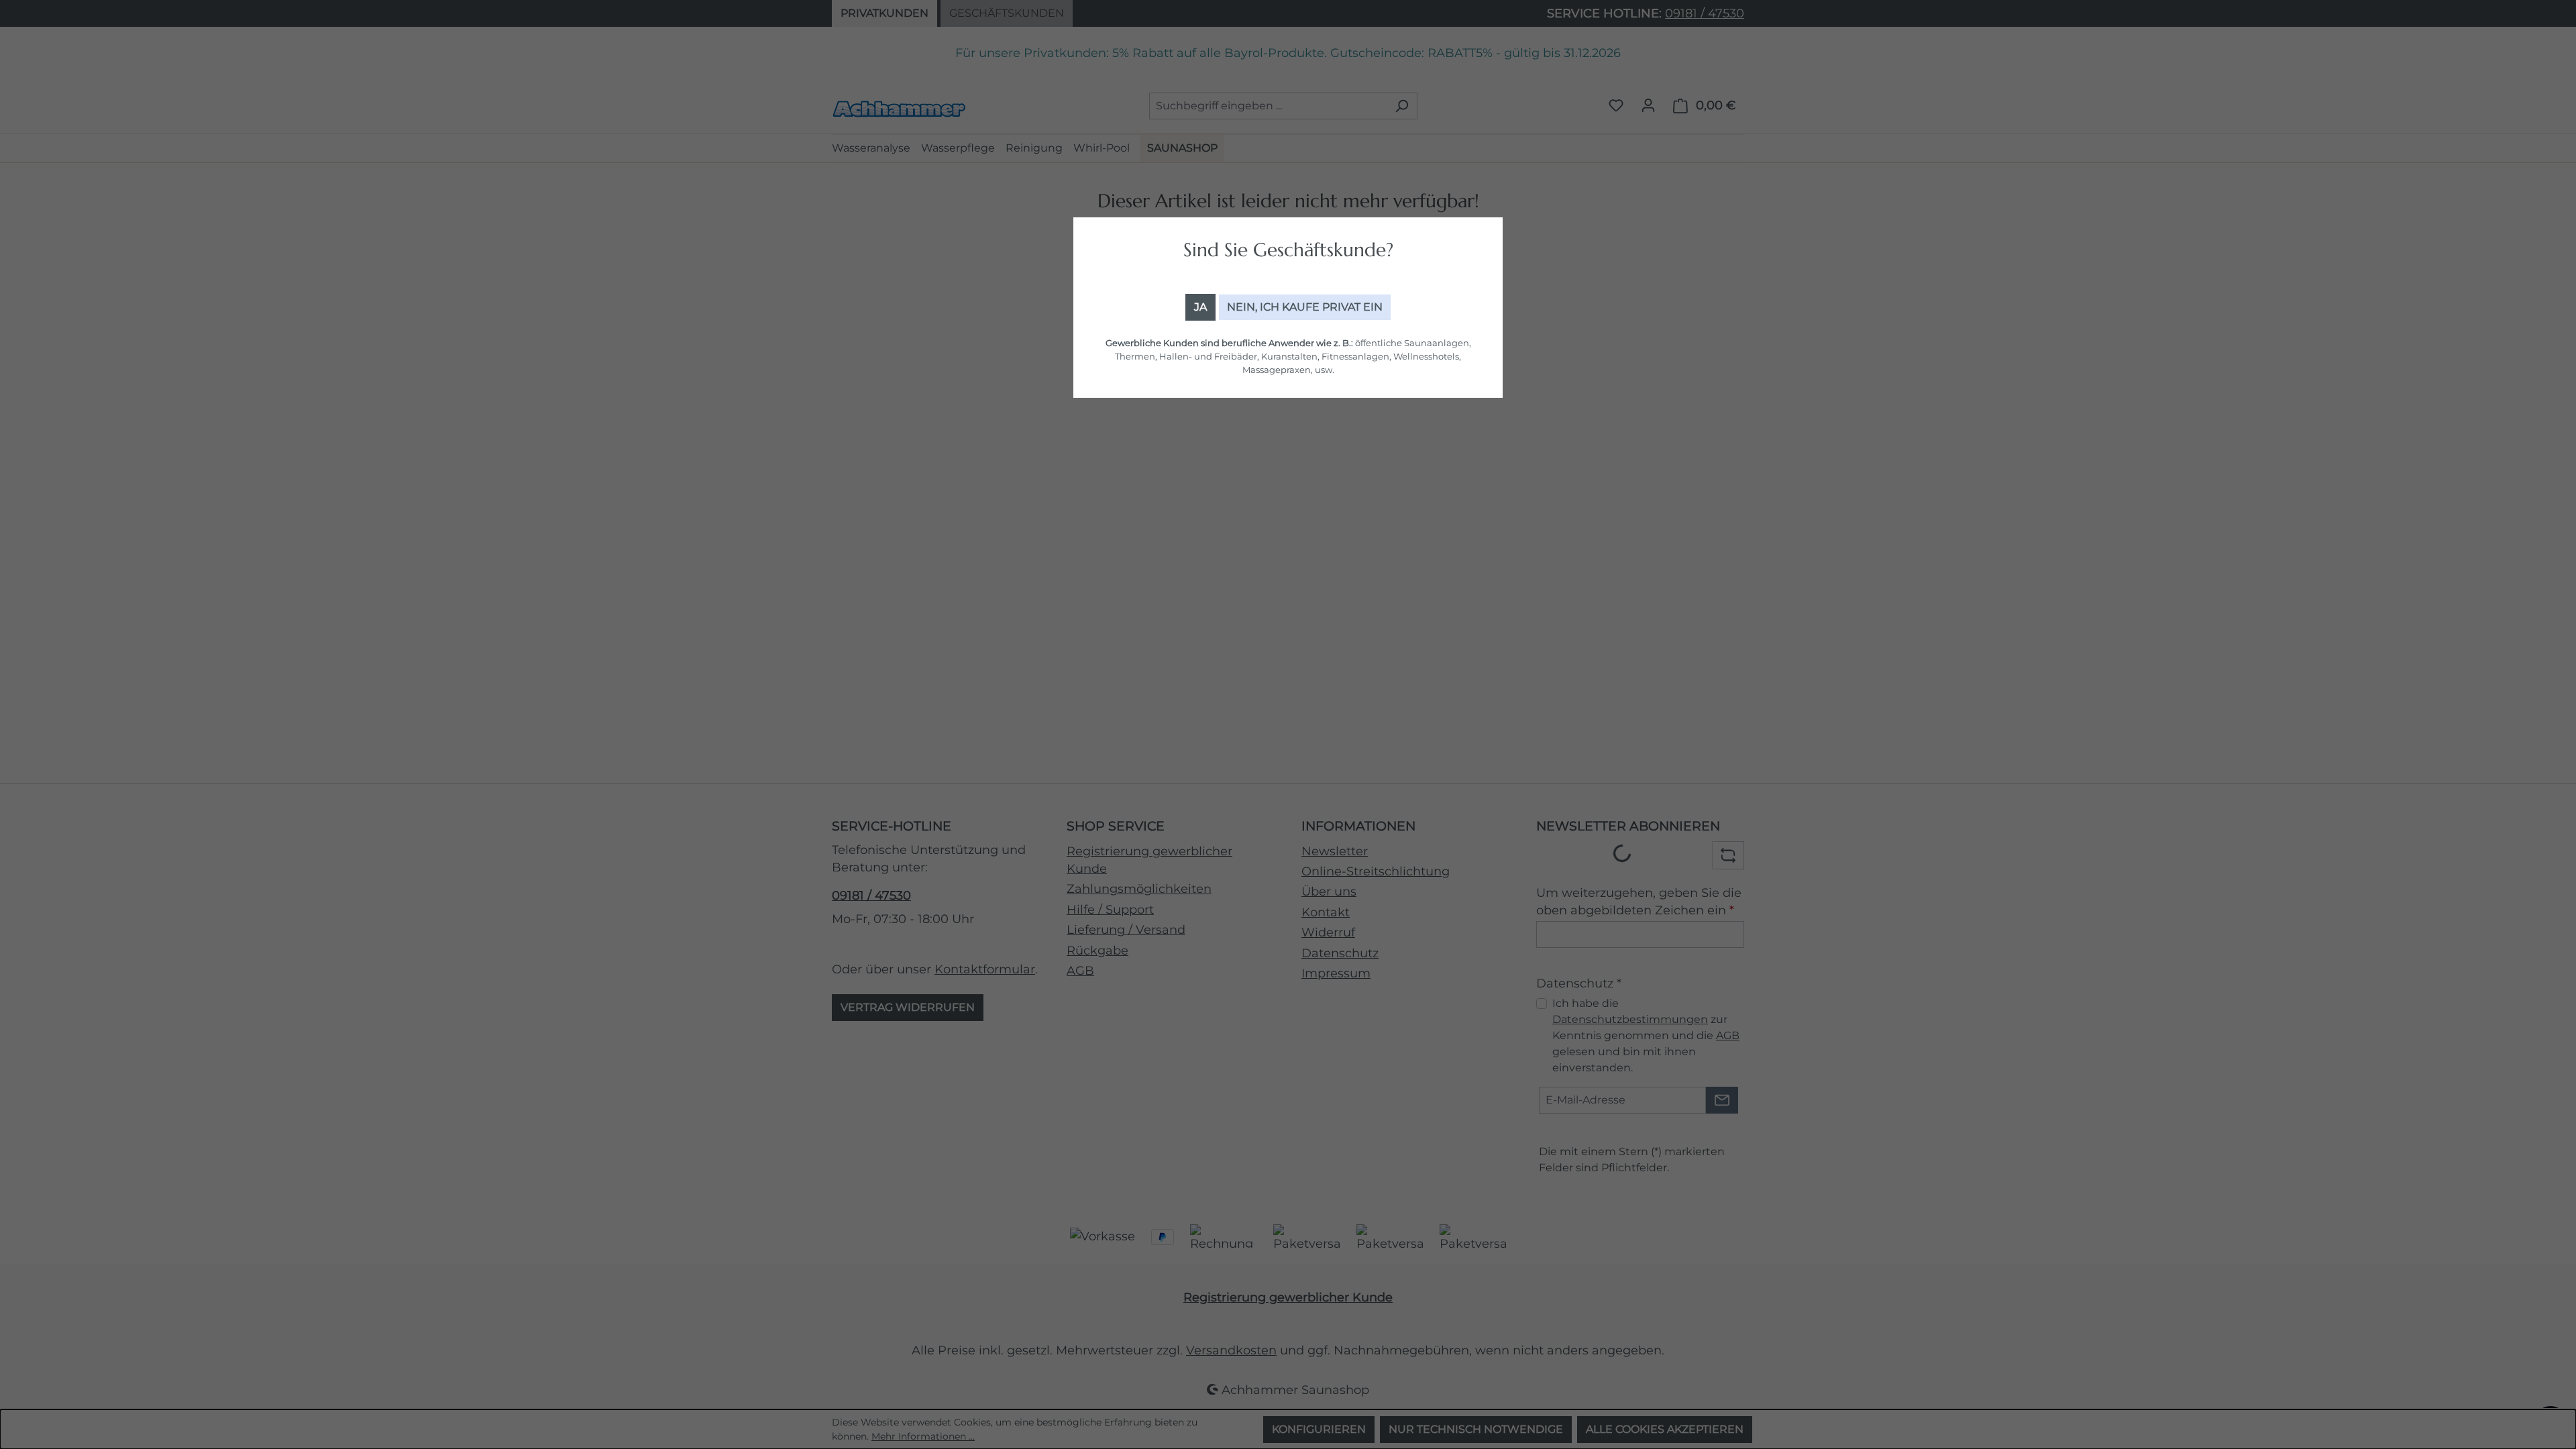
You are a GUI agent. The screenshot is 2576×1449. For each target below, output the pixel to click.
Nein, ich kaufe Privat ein (1305, 307)
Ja (1200, 307)
